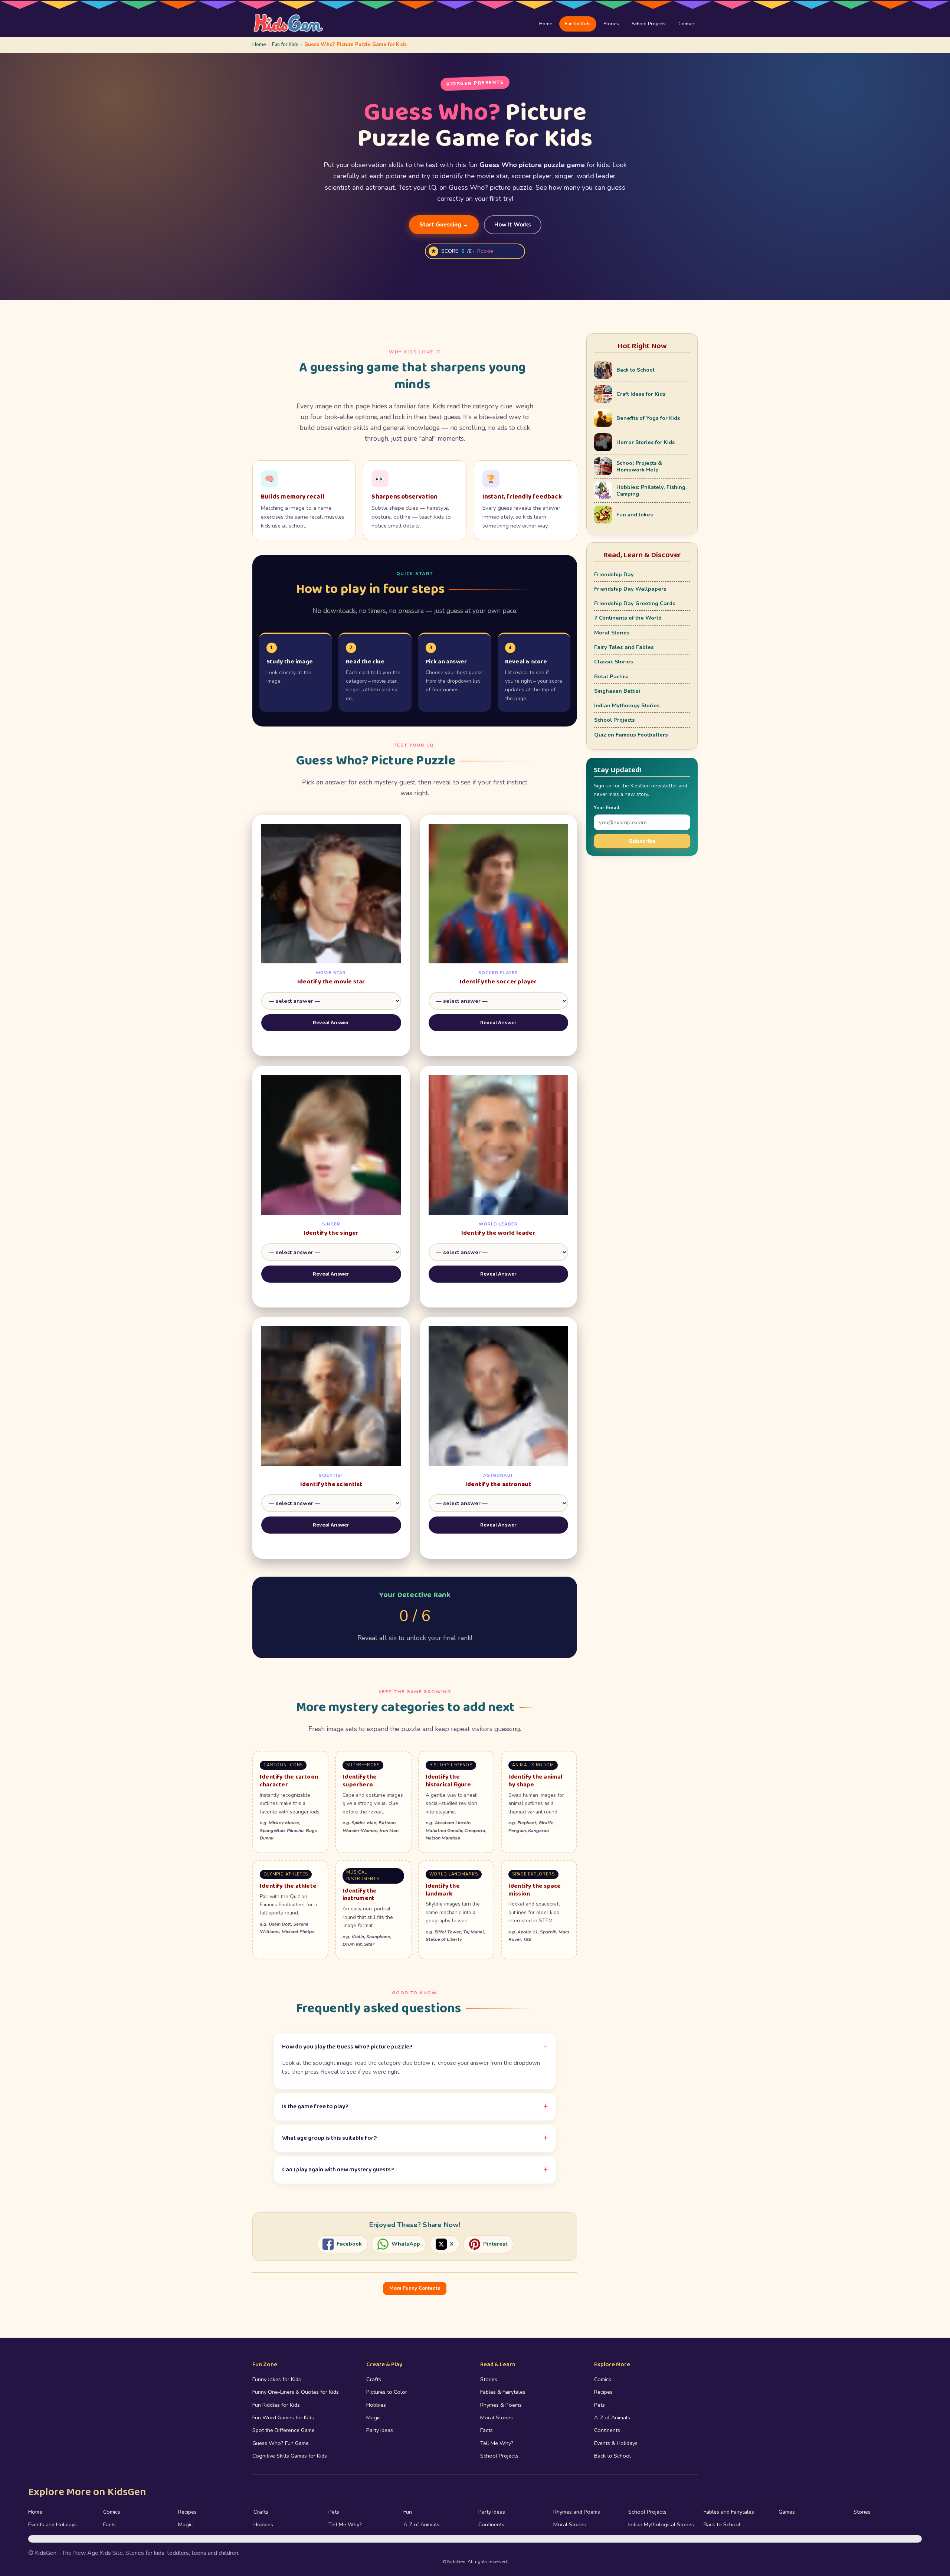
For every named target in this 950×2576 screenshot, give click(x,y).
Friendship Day (614, 574)
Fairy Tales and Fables (624, 647)
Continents (607, 2430)
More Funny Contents (415, 2288)
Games (787, 2512)
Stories (611, 24)
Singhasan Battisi (617, 691)
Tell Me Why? (497, 2443)
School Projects (649, 24)
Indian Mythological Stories (661, 2524)
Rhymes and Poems (577, 2512)
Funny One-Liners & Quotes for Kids (296, 2392)
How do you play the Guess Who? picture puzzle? (347, 2047)
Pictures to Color (387, 2392)
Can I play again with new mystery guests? (338, 2170)
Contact (687, 24)
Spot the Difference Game (284, 2430)
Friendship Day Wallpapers (630, 589)
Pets (600, 2405)
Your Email (607, 808)
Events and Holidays (53, 2524)
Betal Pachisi (611, 676)
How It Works (513, 225)
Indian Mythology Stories (627, 705)
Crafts (374, 2379)
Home (546, 24)
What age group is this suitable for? (330, 2138)
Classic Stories (614, 662)
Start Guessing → (444, 225)
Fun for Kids (578, 24)
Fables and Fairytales (729, 2512)
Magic (374, 2417)
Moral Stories (612, 633)
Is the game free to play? (315, 2107)
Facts (487, 2430)
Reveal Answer (331, 1023)
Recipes (603, 2392)
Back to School (612, 2456)
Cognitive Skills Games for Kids (290, 2456)
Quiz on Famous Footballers (631, 735)
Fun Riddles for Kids (276, 2405)
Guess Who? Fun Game (281, 2443)
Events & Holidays (616, 2443)
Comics (603, 2379)
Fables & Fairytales (503, 2392)
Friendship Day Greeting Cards (635, 603)
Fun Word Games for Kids (283, 2417)
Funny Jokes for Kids (277, 2379)
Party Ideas (380, 2430)
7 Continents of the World (628, 618)
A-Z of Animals (612, 2417)
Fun (408, 2512)
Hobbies (376, 2405)
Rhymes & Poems (501, 2405)
